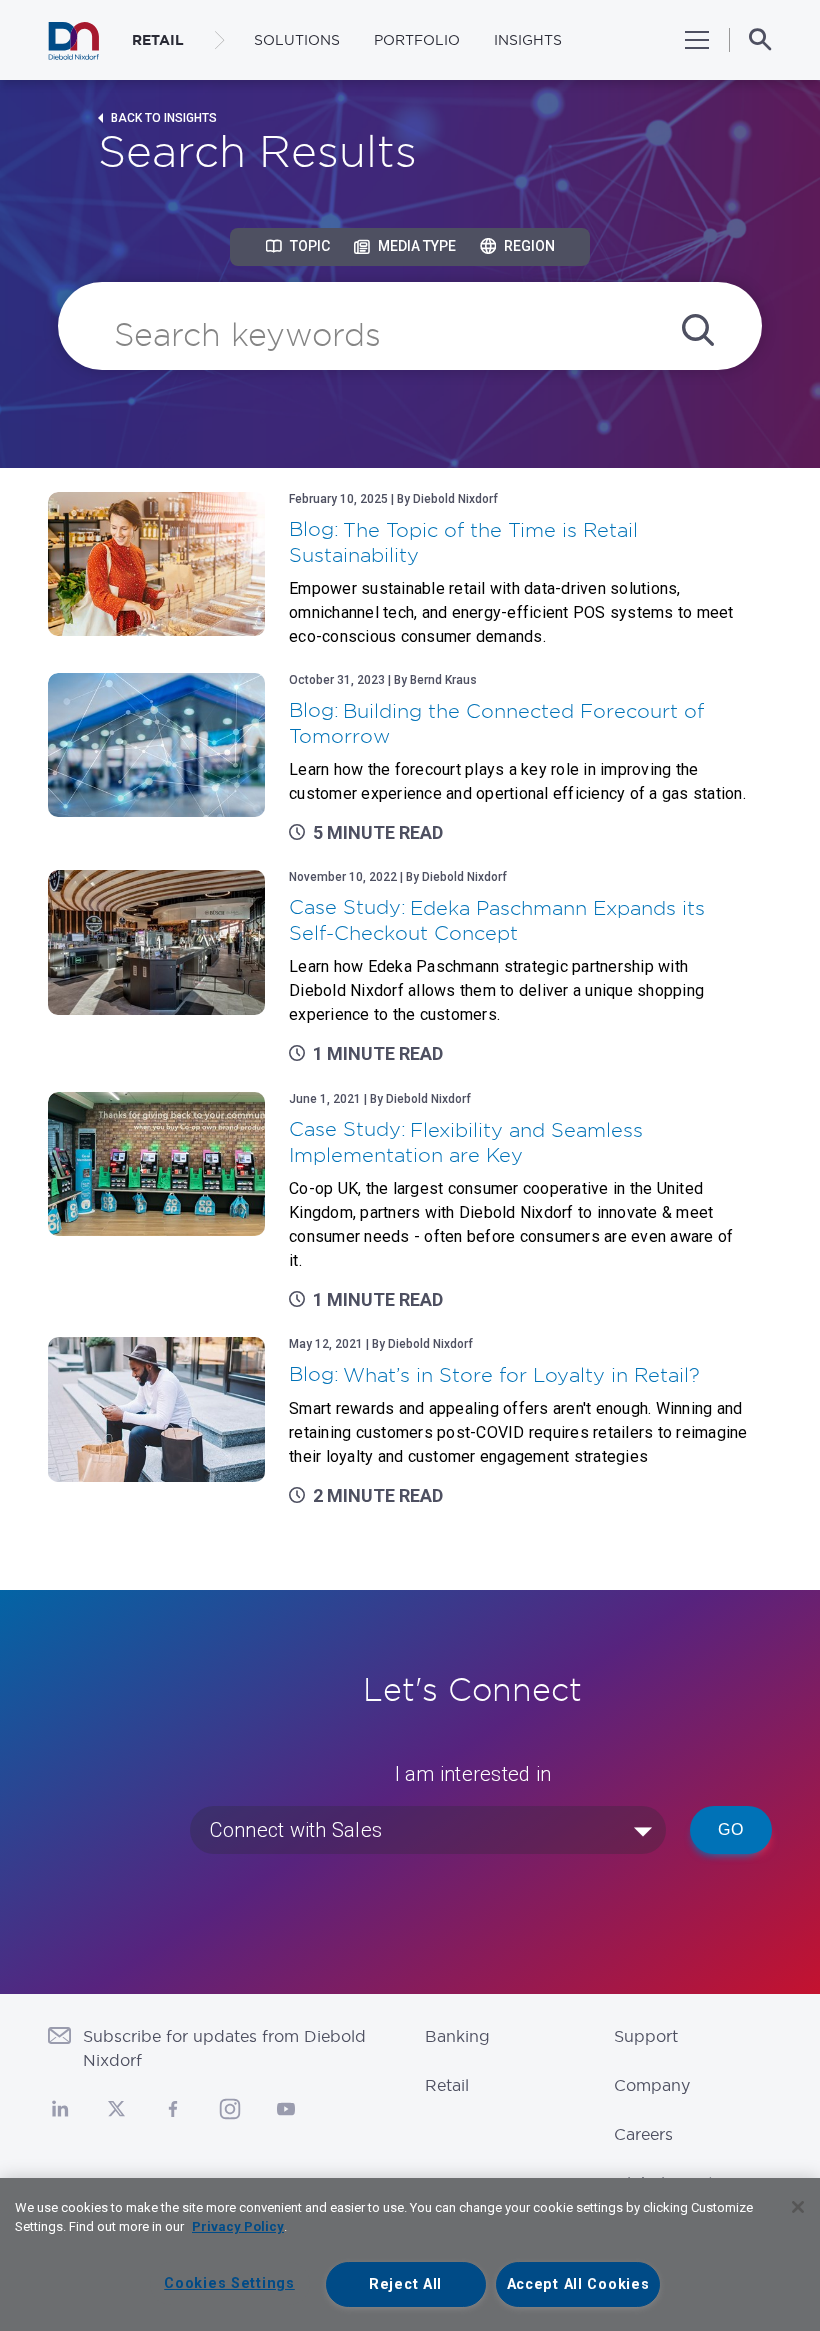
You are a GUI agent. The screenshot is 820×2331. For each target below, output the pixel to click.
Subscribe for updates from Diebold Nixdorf (224, 2048)
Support (646, 2036)
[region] (410, 2254)
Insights (528, 40)
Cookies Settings (229, 2283)
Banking (457, 2036)
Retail (447, 2085)
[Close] (798, 2207)
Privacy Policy (238, 2226)
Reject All (405, 2284)
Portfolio (417, 40)
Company (652, 2085)
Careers (643, 2134)
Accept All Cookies (578, 2284)
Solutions (297, 40)
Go (731, 1829)
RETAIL (158, 40)
